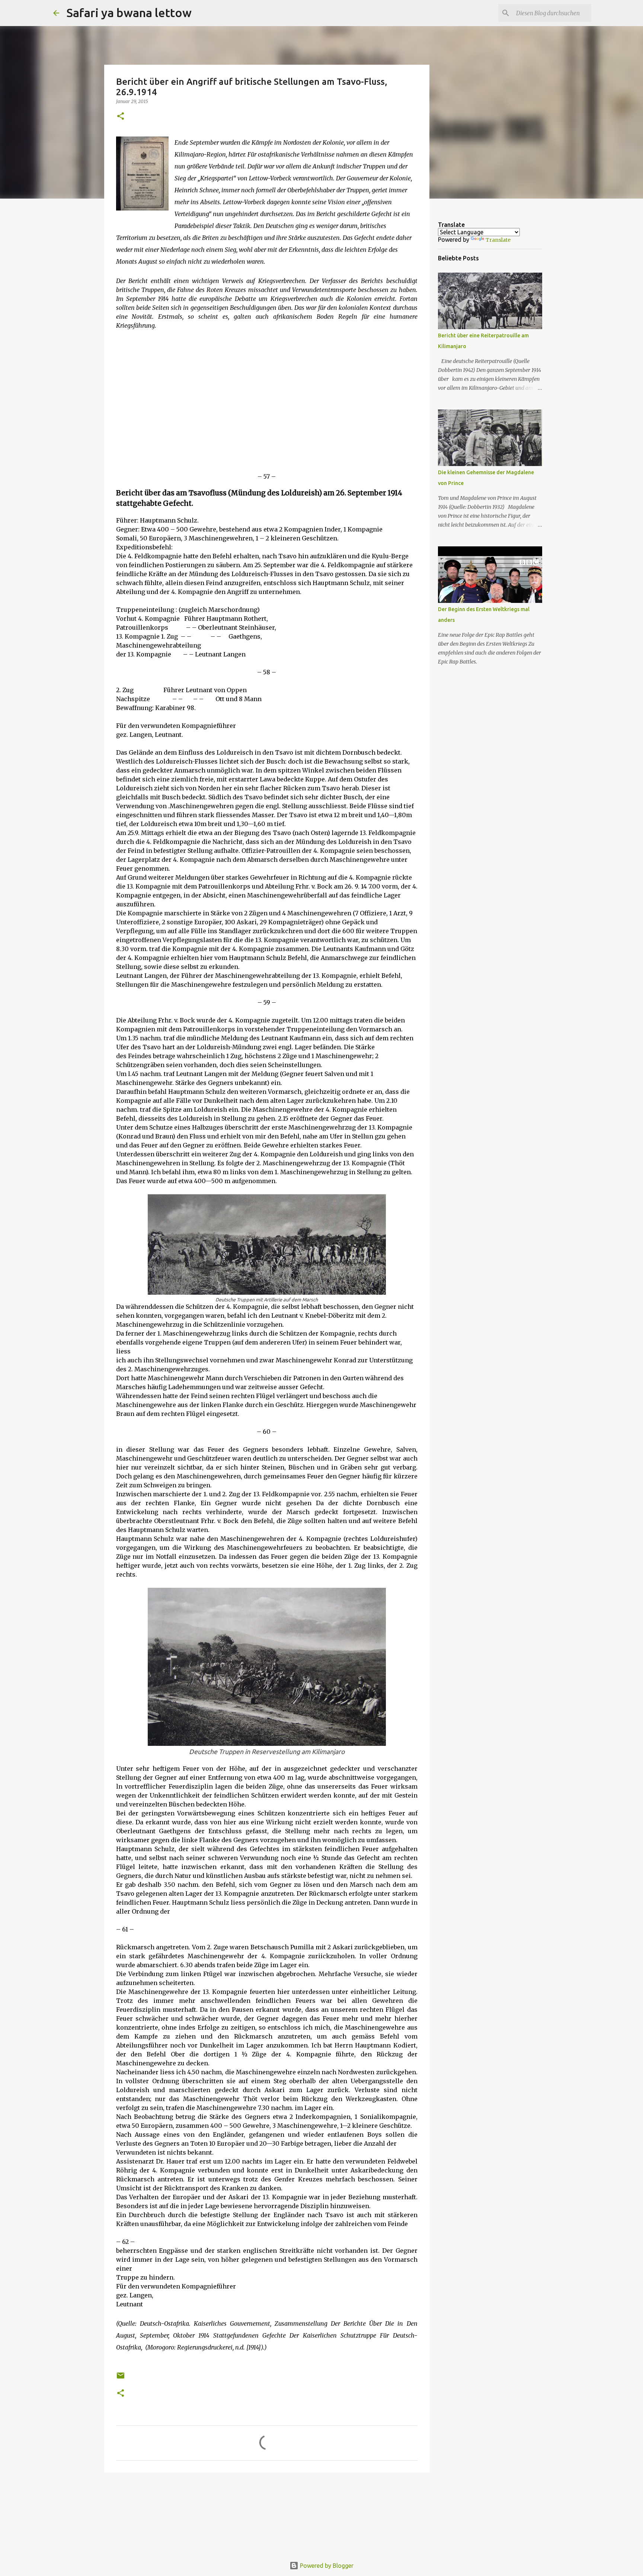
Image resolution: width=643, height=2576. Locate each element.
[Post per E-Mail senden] (121, 2378)
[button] (121, 117)
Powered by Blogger (326, 2566)
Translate (498, 240)
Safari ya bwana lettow (129, 13)
